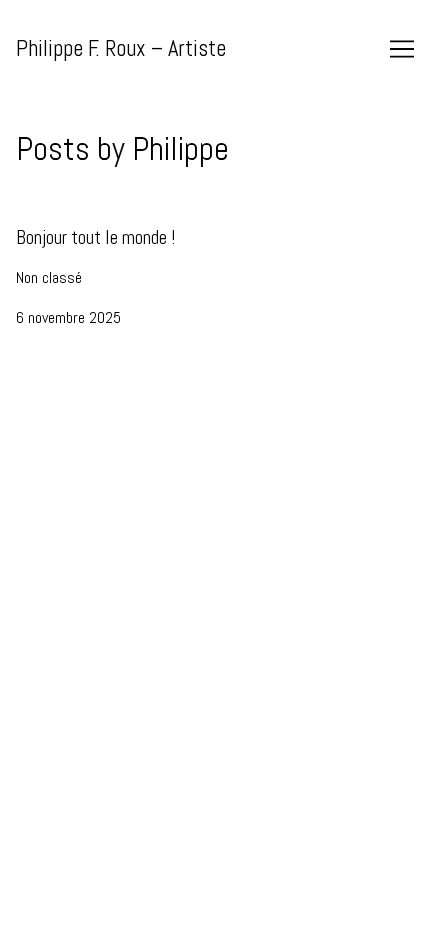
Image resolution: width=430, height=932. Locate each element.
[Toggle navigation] (402, 49)
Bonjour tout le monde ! (85, 222)
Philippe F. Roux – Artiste (121, 48)
